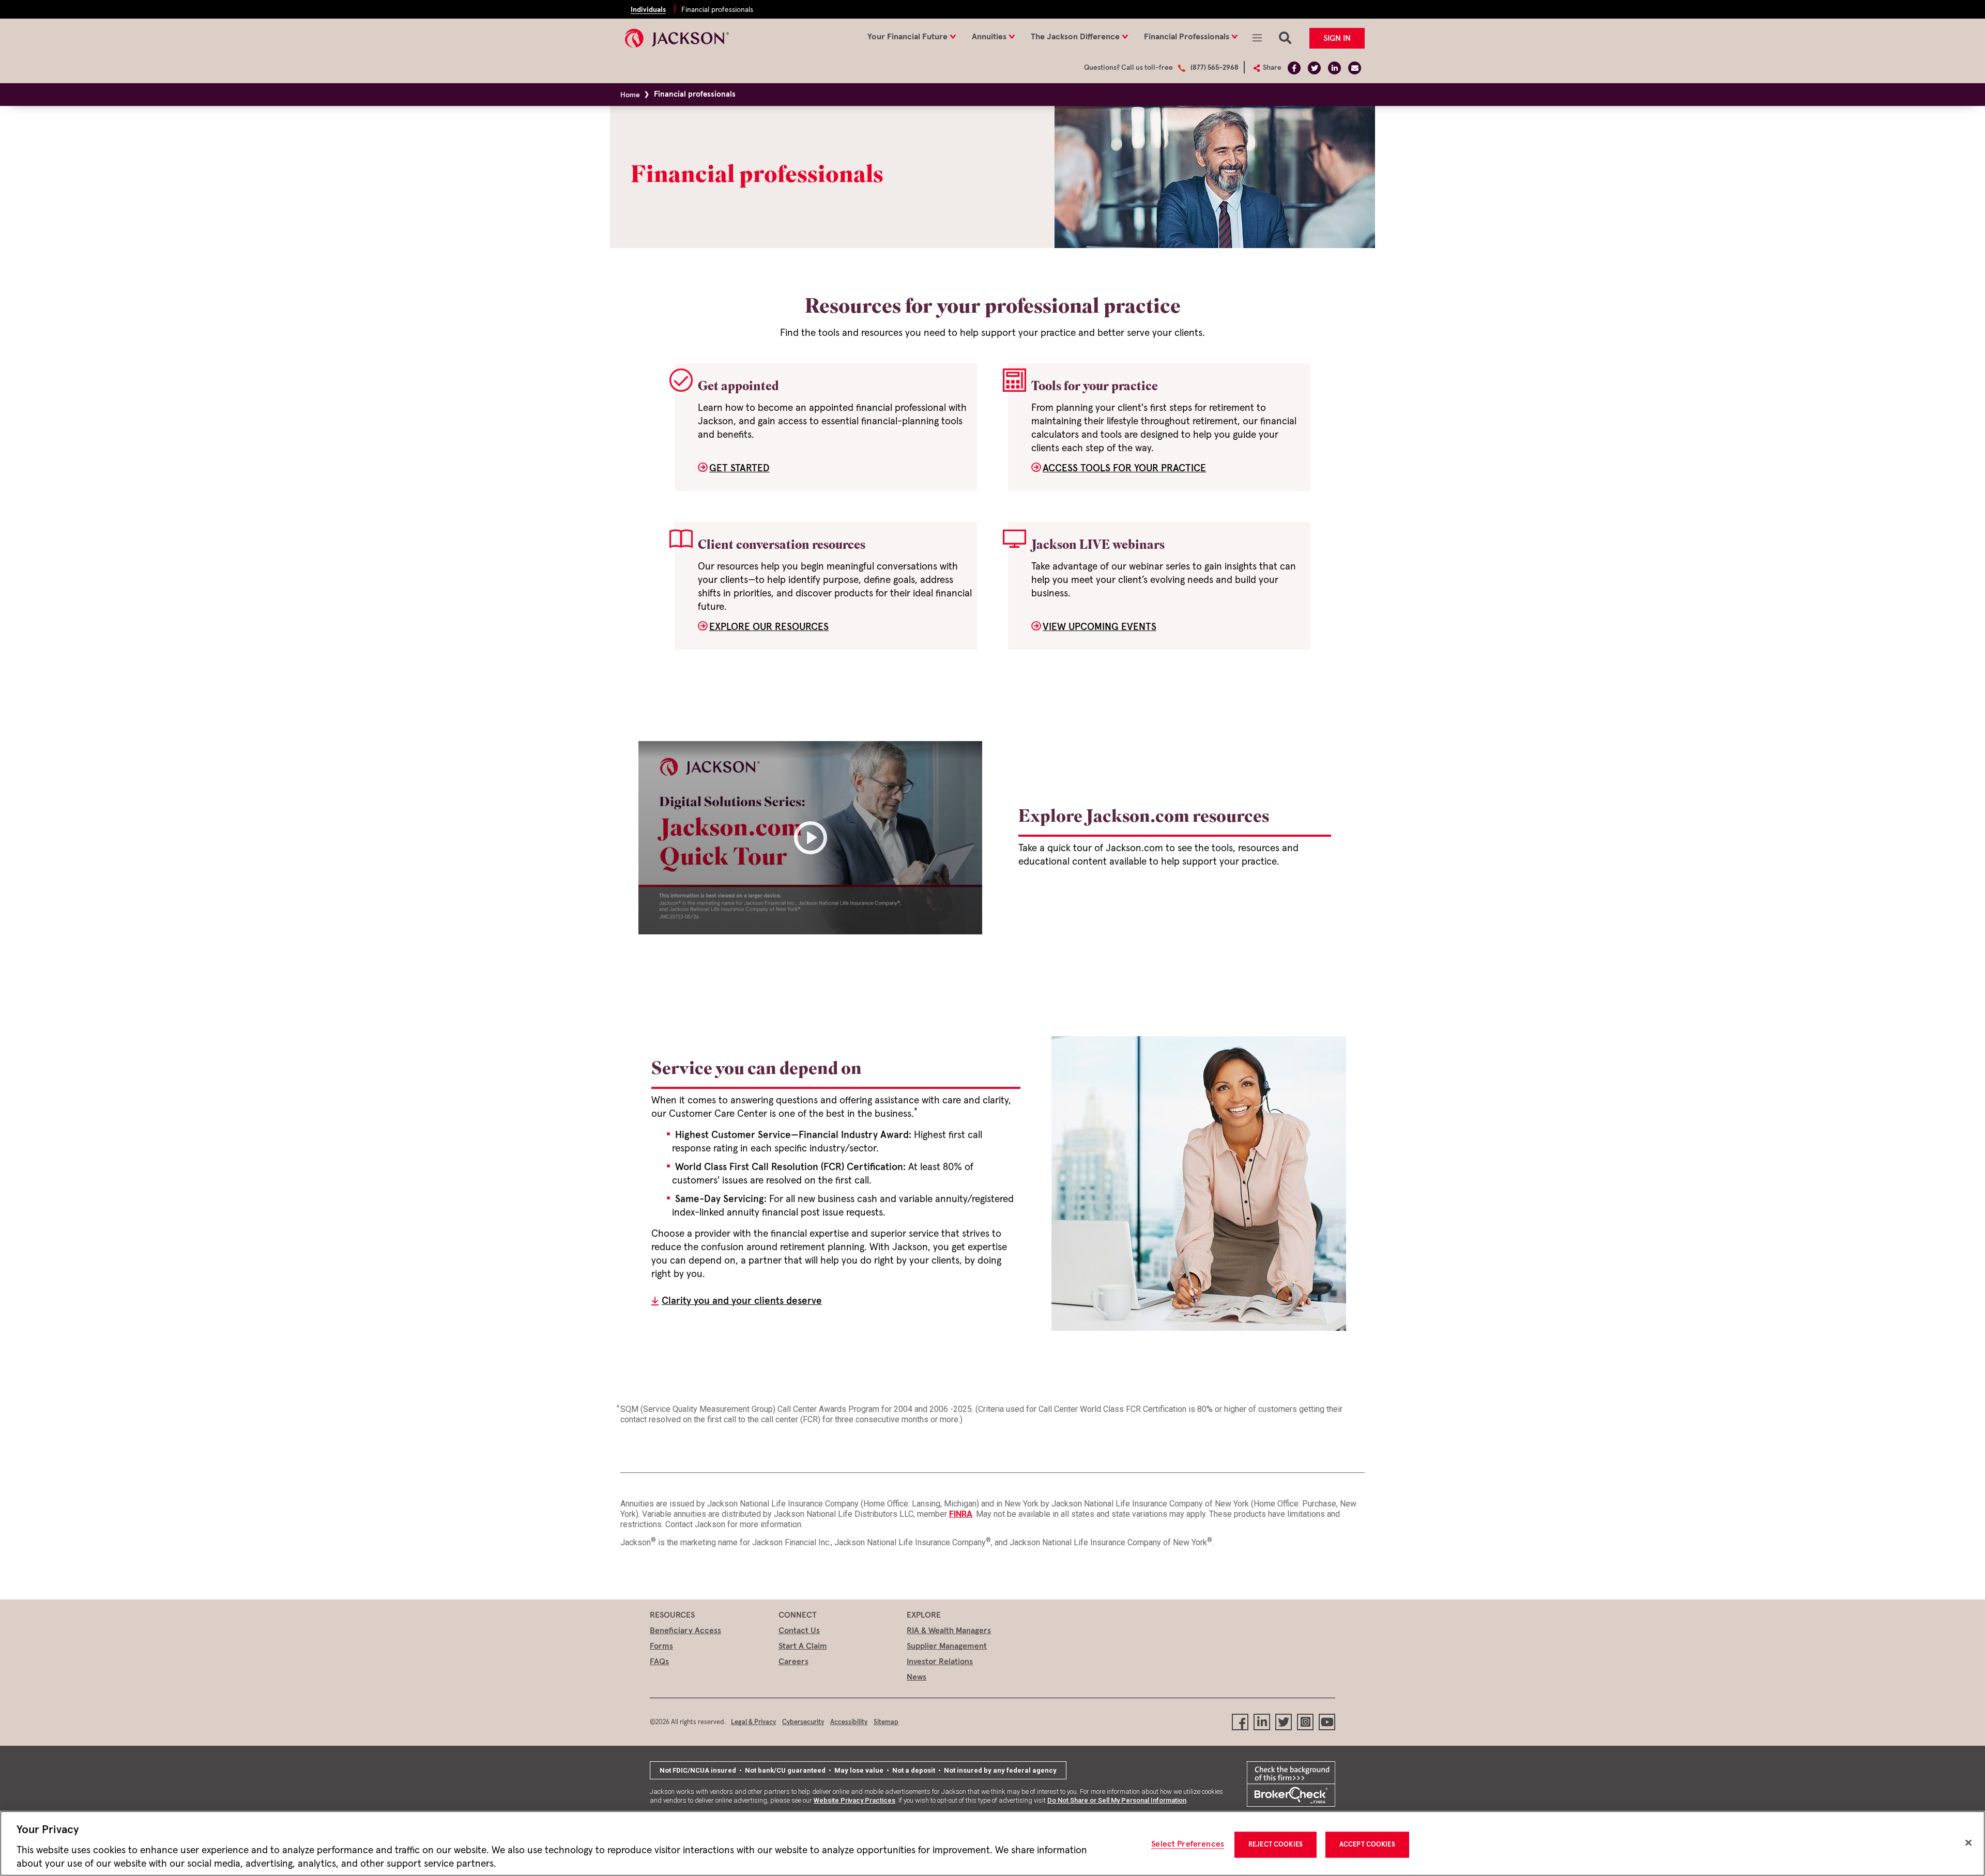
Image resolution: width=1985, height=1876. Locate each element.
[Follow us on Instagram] (1305, 1722)
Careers (793, 1662)
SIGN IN (1337, 38)
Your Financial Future (907, 37)
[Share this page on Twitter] (1314, 68)
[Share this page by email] (1355, 68)
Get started (739, 468)
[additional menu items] (1257, 32)
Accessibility (849, 1722)
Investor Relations (940, 1662)
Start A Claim (803, 1646)
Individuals (648, 10)
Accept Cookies (1367, 1845)
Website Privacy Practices (854, 1800)
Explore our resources (769, 627)
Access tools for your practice (1124, 468)
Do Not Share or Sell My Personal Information (1117, 1800)
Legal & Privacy (753, 1722)
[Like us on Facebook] (1240, 1722)
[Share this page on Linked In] (1334, 68)
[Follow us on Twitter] (1284, 1722)
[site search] (1285, 32)
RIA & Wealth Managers (949, 1631)
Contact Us (799, 1631)
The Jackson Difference (1075, 37)
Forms (661, 1646)
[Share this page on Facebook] (1294, 68)
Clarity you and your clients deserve (742, 1301)
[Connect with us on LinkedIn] (1262, 1722)
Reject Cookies (1276, 1845)
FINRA (961, 1514)
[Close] (1968, 1843)
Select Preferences (1188, 1844)
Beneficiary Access (685, 1631)
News (917, 1677)
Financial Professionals (1187, 37)
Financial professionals (717, 10)
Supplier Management (947, 1646)
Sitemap (886, 1722)
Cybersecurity (803, 1722)
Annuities (989, 37)
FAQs (659, 1662)
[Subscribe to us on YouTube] (1327, 1722)
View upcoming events (1100, 627)
